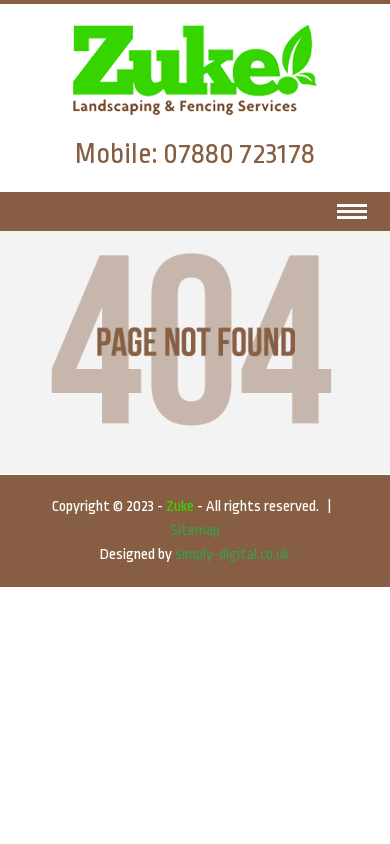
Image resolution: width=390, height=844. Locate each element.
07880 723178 (239, 154)
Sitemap (195, 530)
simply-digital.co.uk (232, 554)
